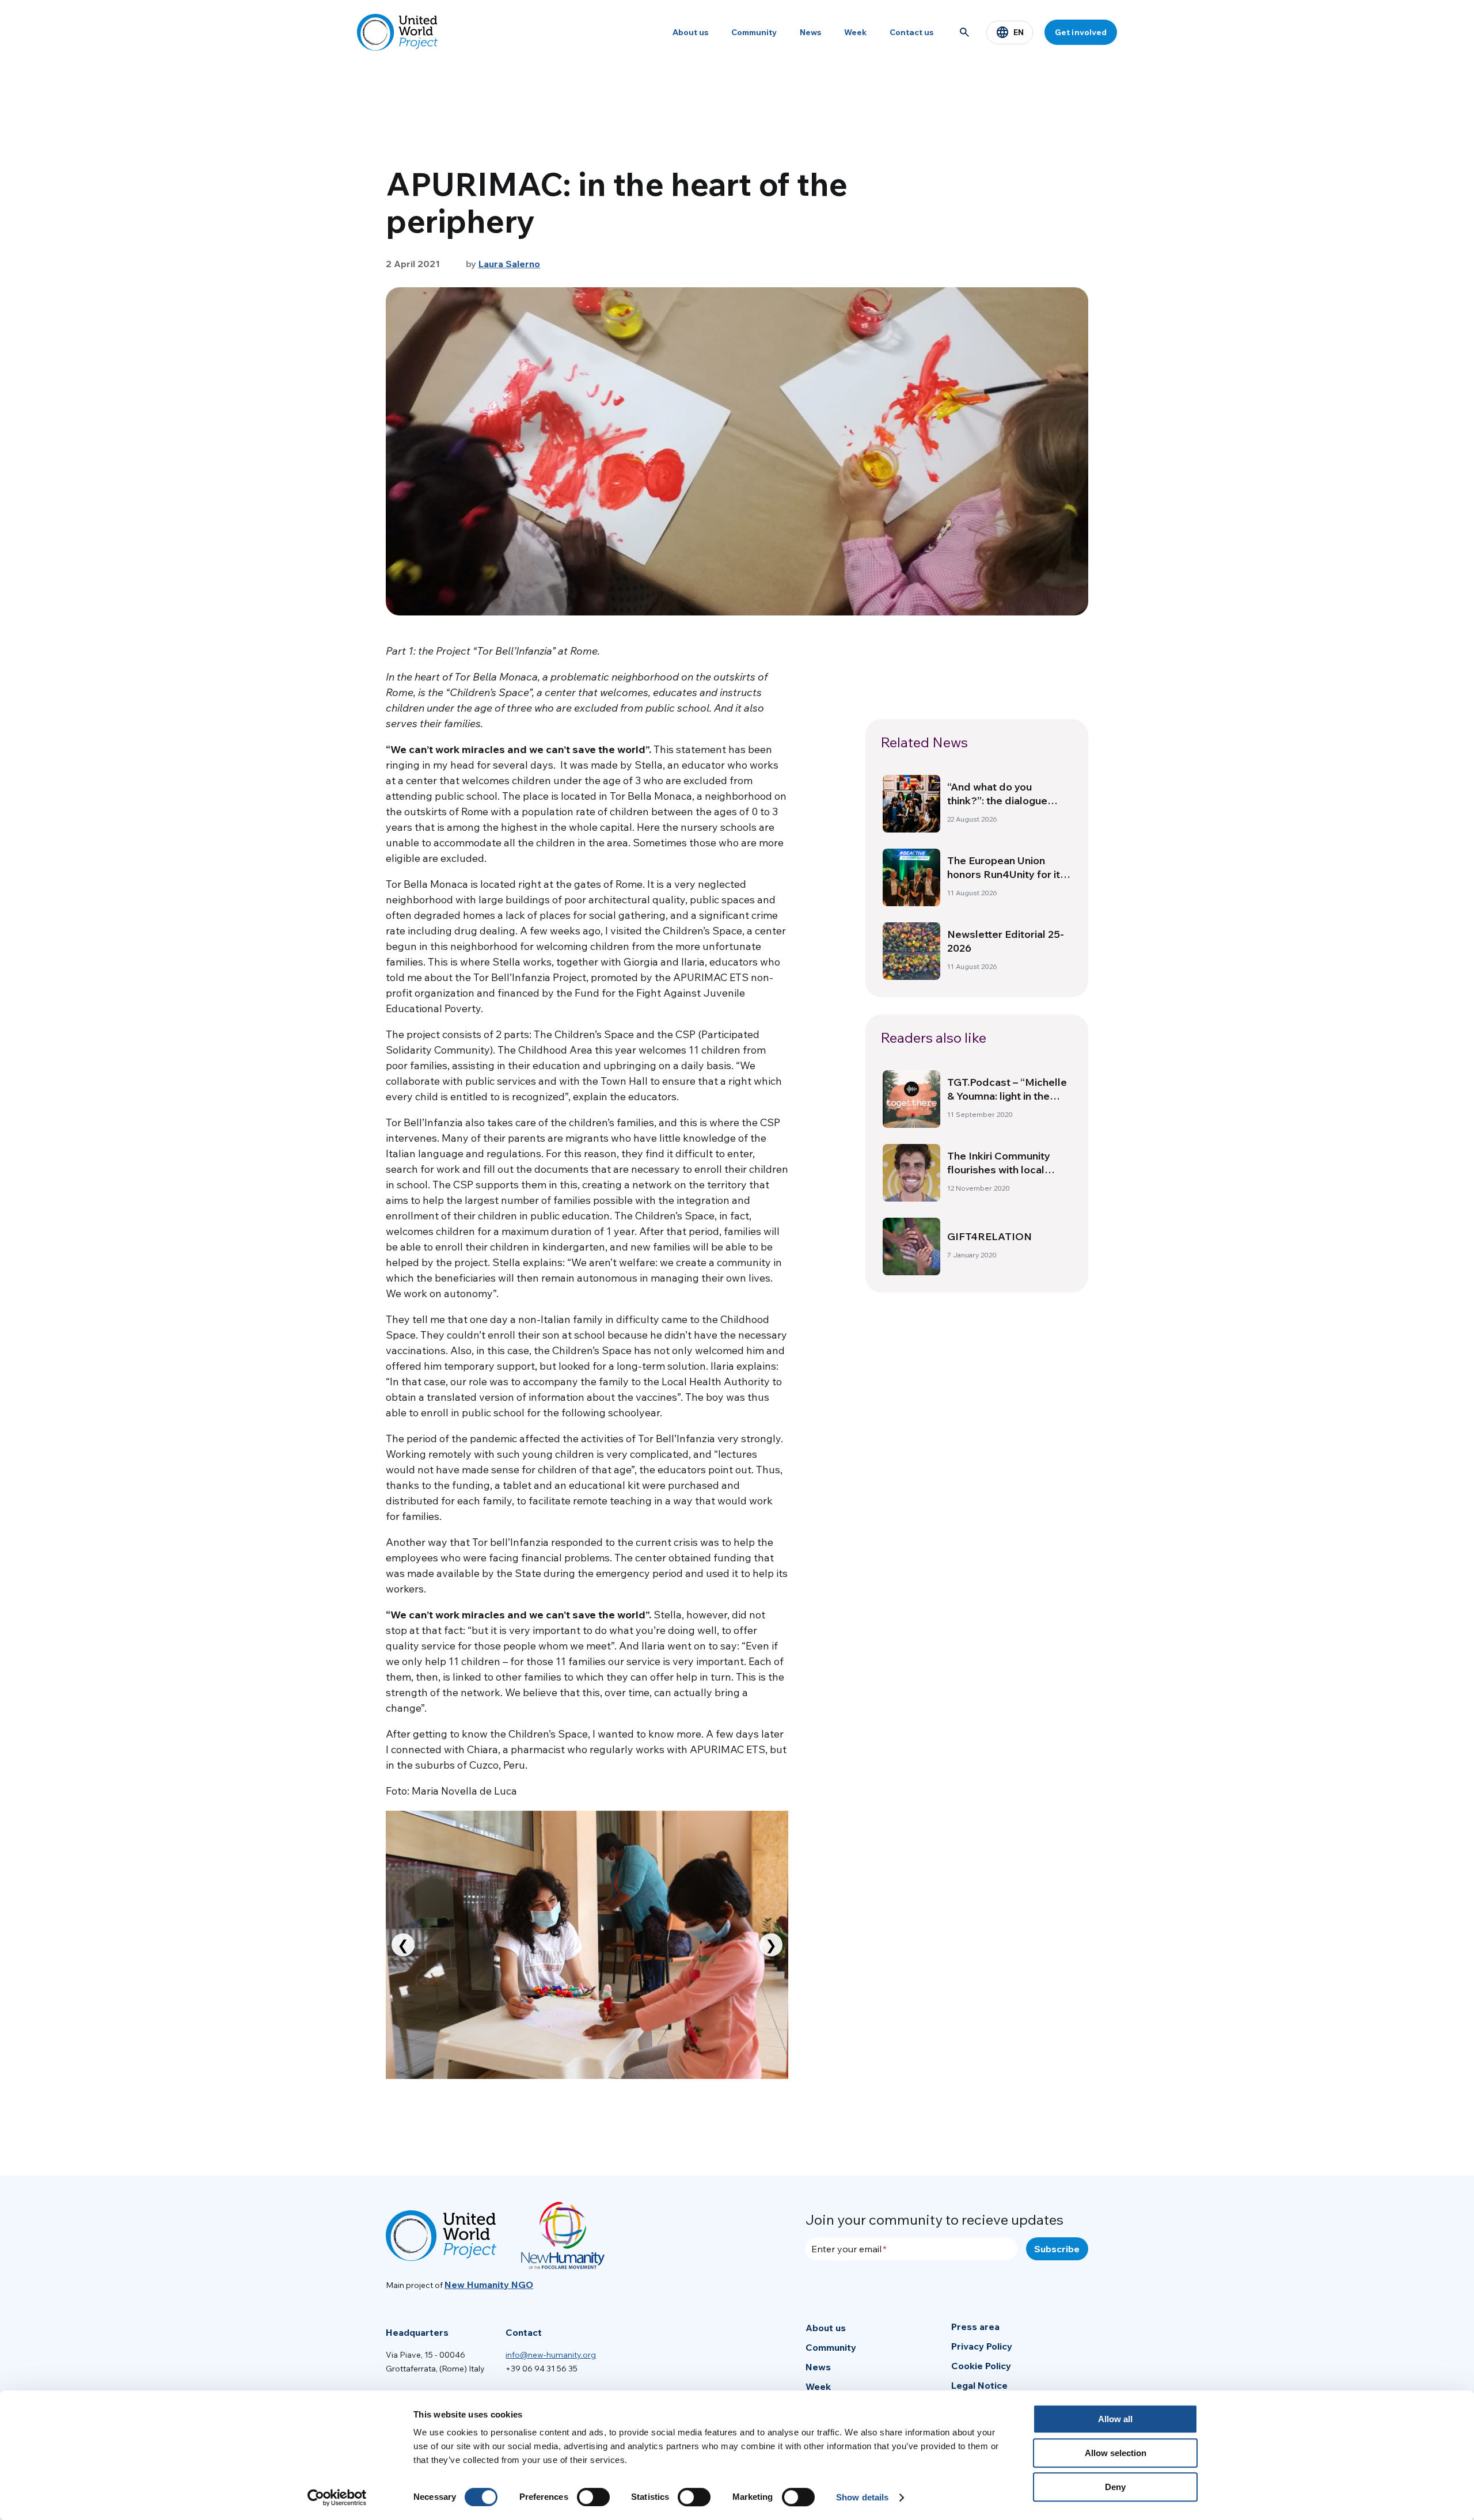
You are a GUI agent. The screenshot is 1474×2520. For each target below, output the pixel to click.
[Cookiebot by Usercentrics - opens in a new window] (337, 2498)
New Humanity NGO (489, 2285)
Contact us (911, 32)
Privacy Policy (982, 2346)
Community (754, 32)
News (810, 32)
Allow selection (1116, 2453)
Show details (862, 2497)
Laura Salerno (510, 264)
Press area (975, 2327)
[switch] (593, 2497)
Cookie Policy (981, 2366)
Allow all (1115, 2419)
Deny (1115, 2487)
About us (690, 32)
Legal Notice (979, 2385)
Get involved (1081, 32)
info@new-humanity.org (551, 2355)
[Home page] (397, 32)
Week (855, 32)
